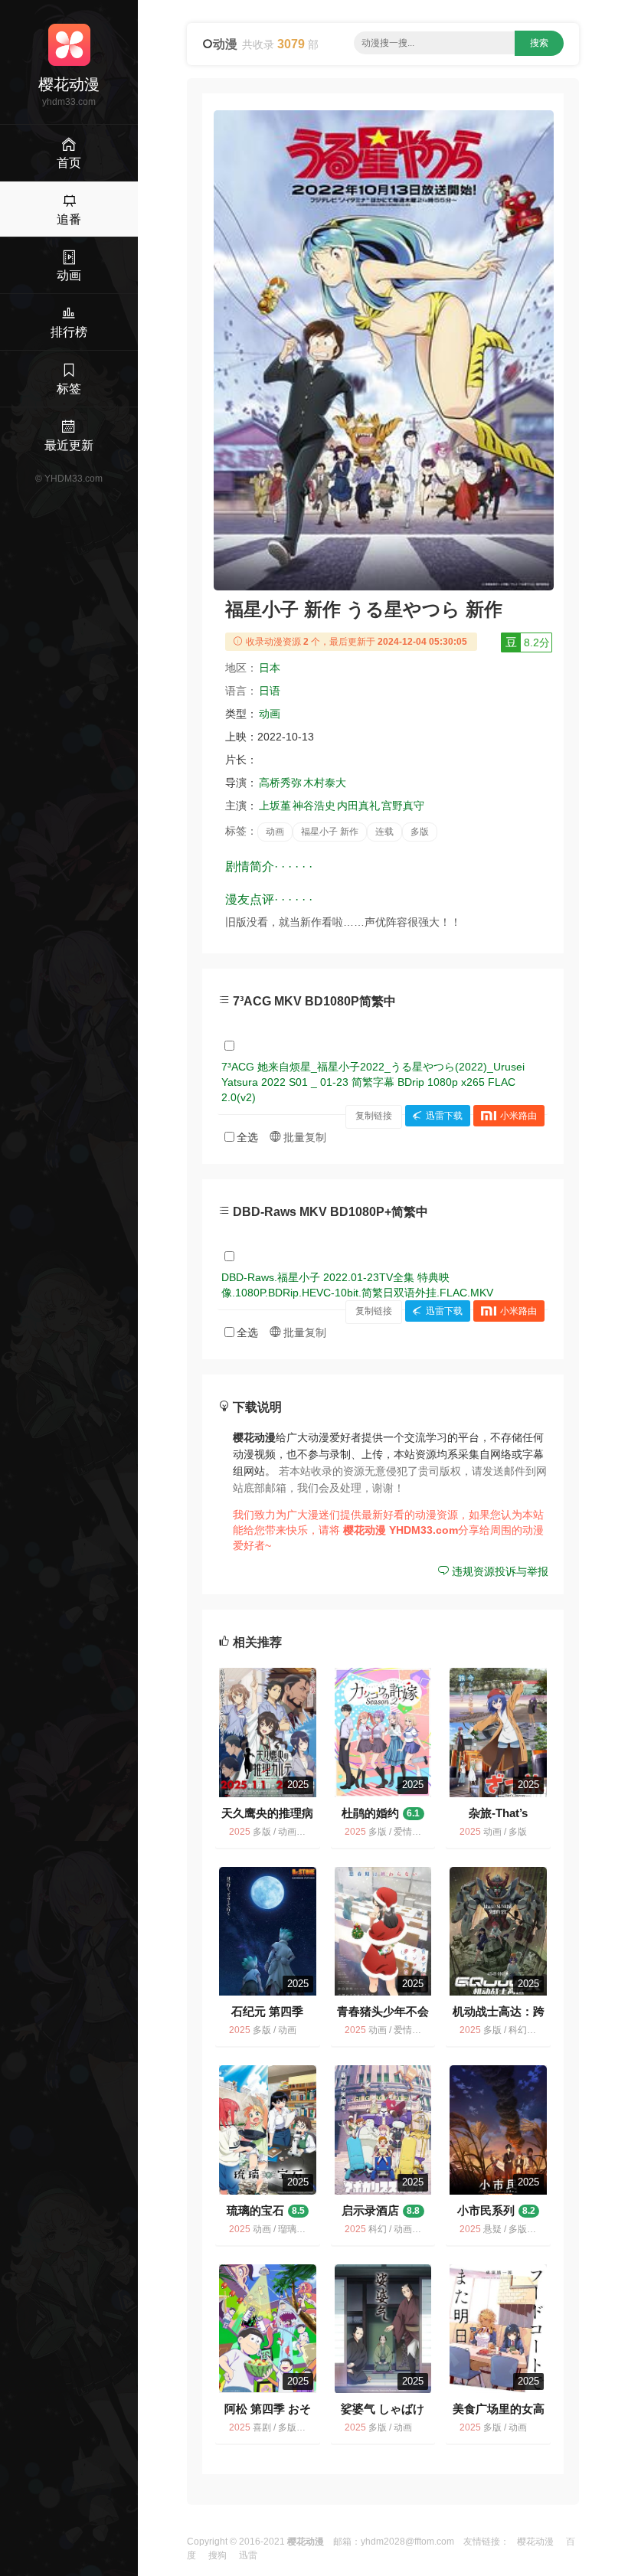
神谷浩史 (314, 806)
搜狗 (218, 2555)
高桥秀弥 (280, 783)
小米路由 (518, 1116)
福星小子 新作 (330, 832)
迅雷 (248, 2555)
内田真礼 (358, 806)
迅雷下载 (444, 1116)
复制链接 (374, 1116)
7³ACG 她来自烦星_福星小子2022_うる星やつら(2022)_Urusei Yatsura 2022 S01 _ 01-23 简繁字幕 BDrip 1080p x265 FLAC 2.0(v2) (373, 1082)
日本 (270, 668)
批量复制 (303, 1137)
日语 (270, 691)
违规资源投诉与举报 (499, 1571)
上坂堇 (275, 806)
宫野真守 (403, 806)
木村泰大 (325, 783)
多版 (420, 832)
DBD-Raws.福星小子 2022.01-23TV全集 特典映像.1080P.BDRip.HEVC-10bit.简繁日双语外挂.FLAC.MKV (357, 1285)
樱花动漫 (535, 2542)
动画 (270, 714)
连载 (384, 832)
